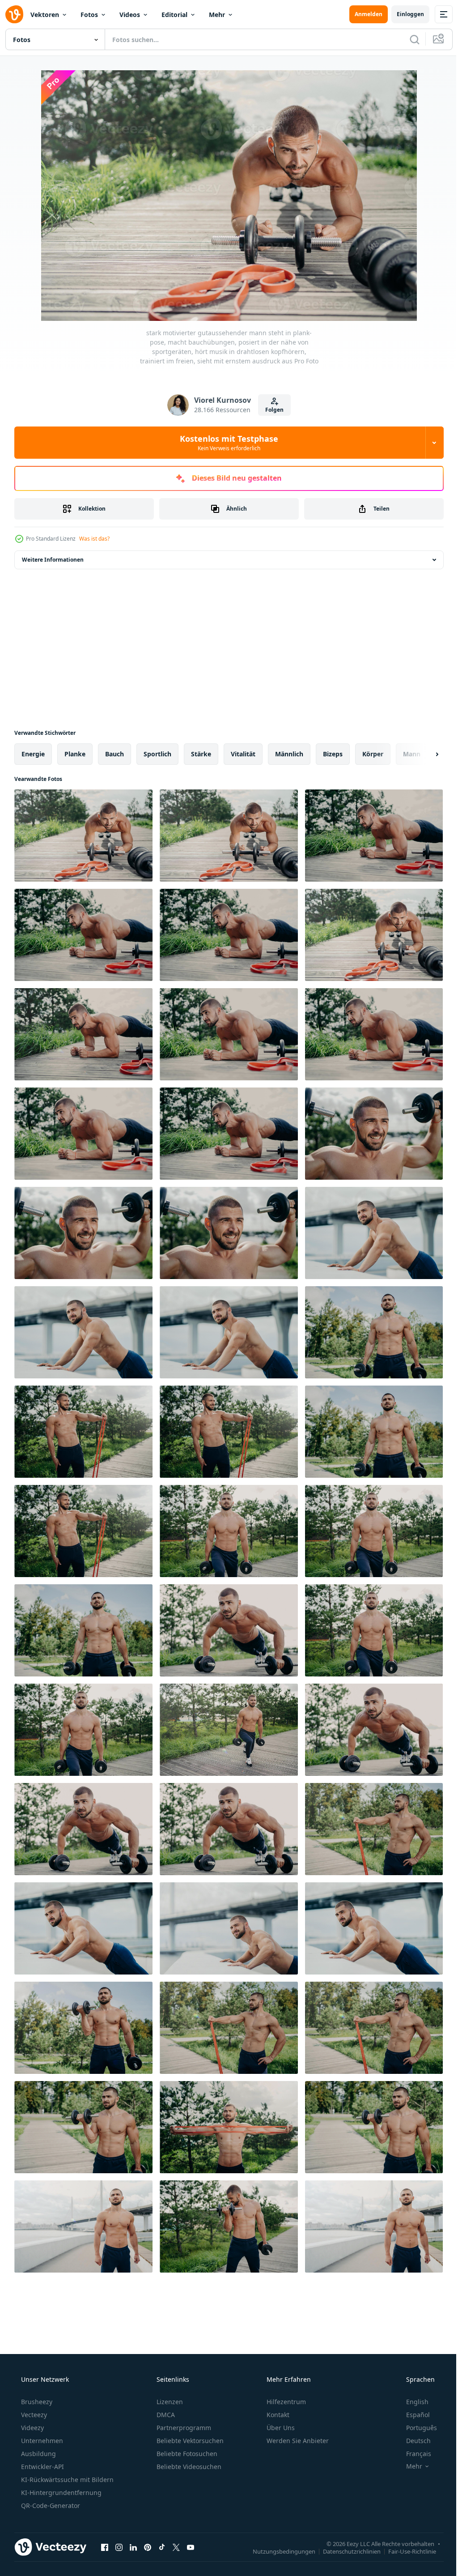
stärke (201, 754)
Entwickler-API (42, 2467)
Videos (130, 15)
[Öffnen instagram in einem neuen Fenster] (119, 2547)
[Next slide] (423, 754)
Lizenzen (169, 2402)
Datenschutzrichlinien (345, 2551)
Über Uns (280, 2428)
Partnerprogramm (183, 2428)
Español (412, 2415)
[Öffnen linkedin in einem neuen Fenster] (133, 2547)
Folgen (271, 410)
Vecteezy (33, 2415)
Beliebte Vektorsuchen (189, 2441)
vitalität (243, 754)
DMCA (165, 2415)
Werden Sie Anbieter (297, 2441)
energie (33, 754)
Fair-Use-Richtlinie (405, 2551)
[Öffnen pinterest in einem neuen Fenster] (148, 2547)
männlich (289, 754)
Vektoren (45, 15)
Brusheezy (36, 2402)
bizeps (333, 754)
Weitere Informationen (53, 560)
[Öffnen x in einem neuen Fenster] (176, 2547)
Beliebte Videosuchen (188, 2467)
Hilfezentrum (285, 2402)
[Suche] (408, 39)
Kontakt (277, 2415)
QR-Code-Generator (50, 2506)
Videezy (32, 2428)
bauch (114, 754)
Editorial (174, 15)
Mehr (217, 15)
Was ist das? (94, 539)
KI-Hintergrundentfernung (60, 2493)
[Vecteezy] (14, 14)
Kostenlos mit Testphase (226, 443)
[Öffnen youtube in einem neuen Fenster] (191, 2547)
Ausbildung (38, 2454)
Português (416, 2428)
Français (413, 2454)
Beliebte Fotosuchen (186, 2454)
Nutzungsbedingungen (277, 2551)
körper (373, 754)
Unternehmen (41, 2441)
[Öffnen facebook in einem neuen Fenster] (105, 2547)
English (411, 2402)
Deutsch (413, 2441)
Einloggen (404, 14)
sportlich (157, 754)
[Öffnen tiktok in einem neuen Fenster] (162, 2547)
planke (75, 754)
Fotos (89, 15)
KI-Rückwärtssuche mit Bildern (66, 2480)
